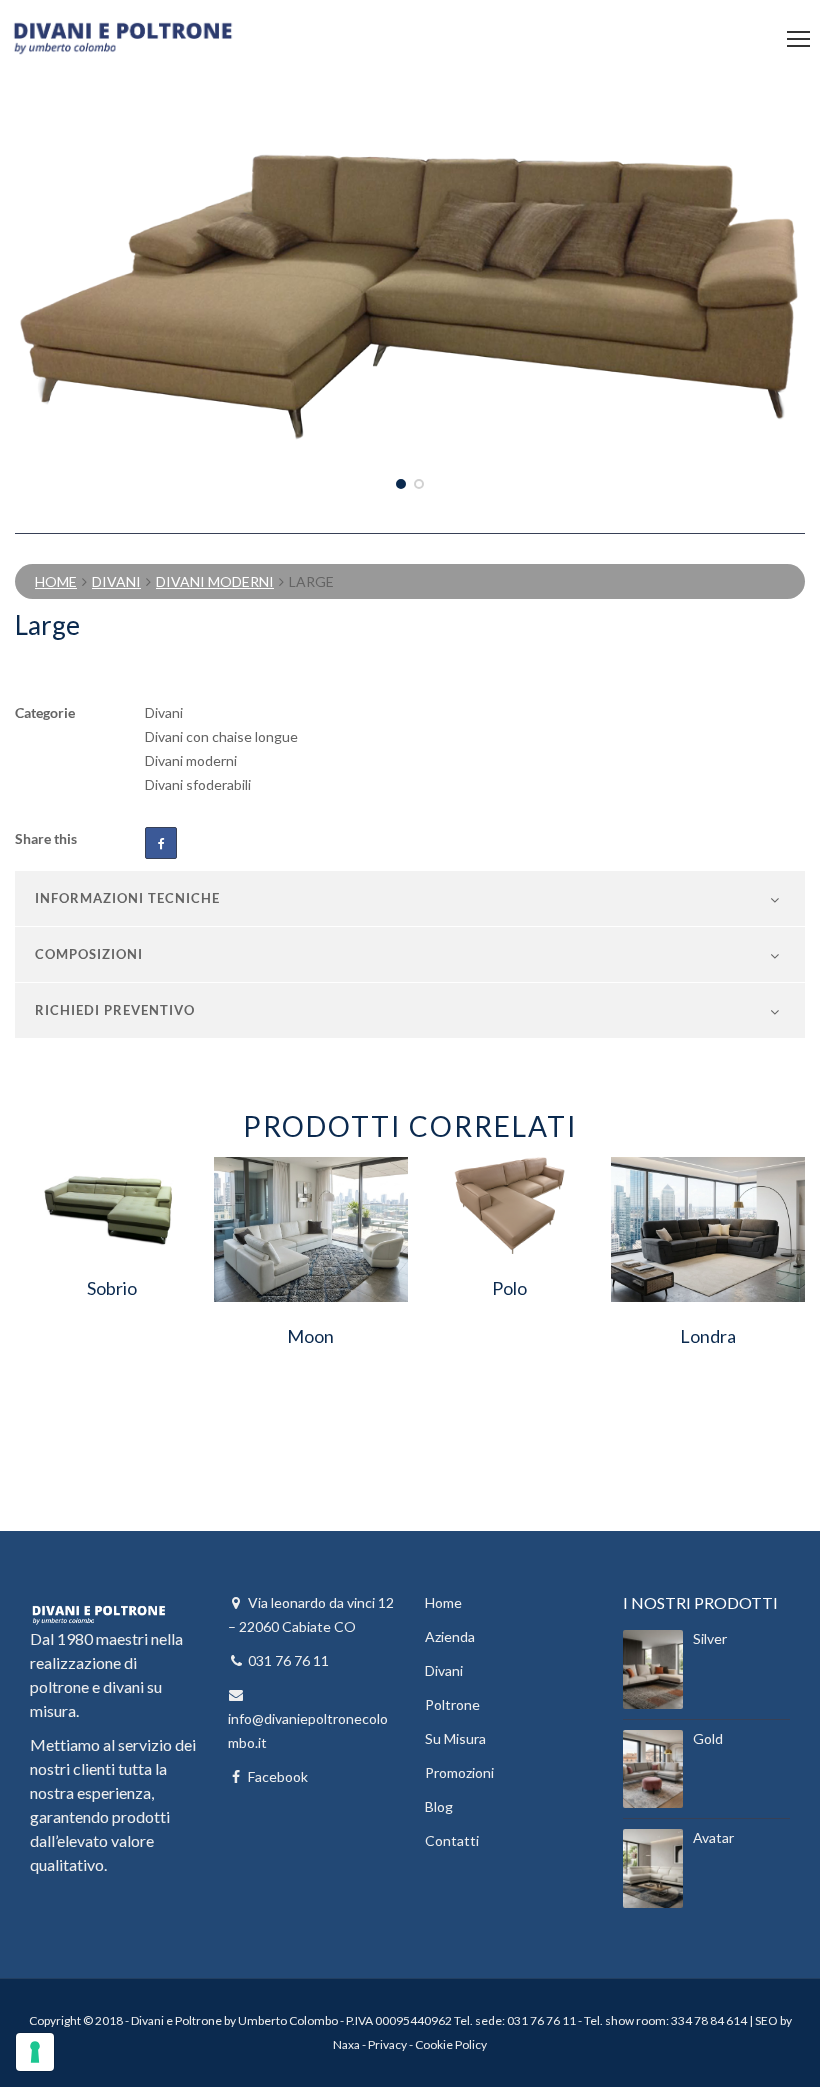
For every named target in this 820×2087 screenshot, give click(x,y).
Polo (509, 1288)
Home (56, 581)
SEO (766, 2020)
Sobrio (112, 1288)
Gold (708, 1738)
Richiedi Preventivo (115, 1010)
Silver (710, 1638)
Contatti (452, 1840)
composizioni (89, 954)
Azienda (450, 1636)
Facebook (278, 1776)
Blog (439, 1806)
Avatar (713, 1837)
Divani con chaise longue (221, 736)
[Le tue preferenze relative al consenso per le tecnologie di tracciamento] (35, 2052)
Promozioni (459, 1772)
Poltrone (452, 1704)
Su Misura (455, 1738)
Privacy (387, 2044)
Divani (116, 581)
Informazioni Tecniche (127, 898)
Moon (310, 1336)
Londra (708, 1336)
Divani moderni (215, 581)
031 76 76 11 (288, 1660)
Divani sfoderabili (198, 784)
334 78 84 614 (709, 2020)
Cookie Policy (451, 2044)
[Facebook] (161, 843)
